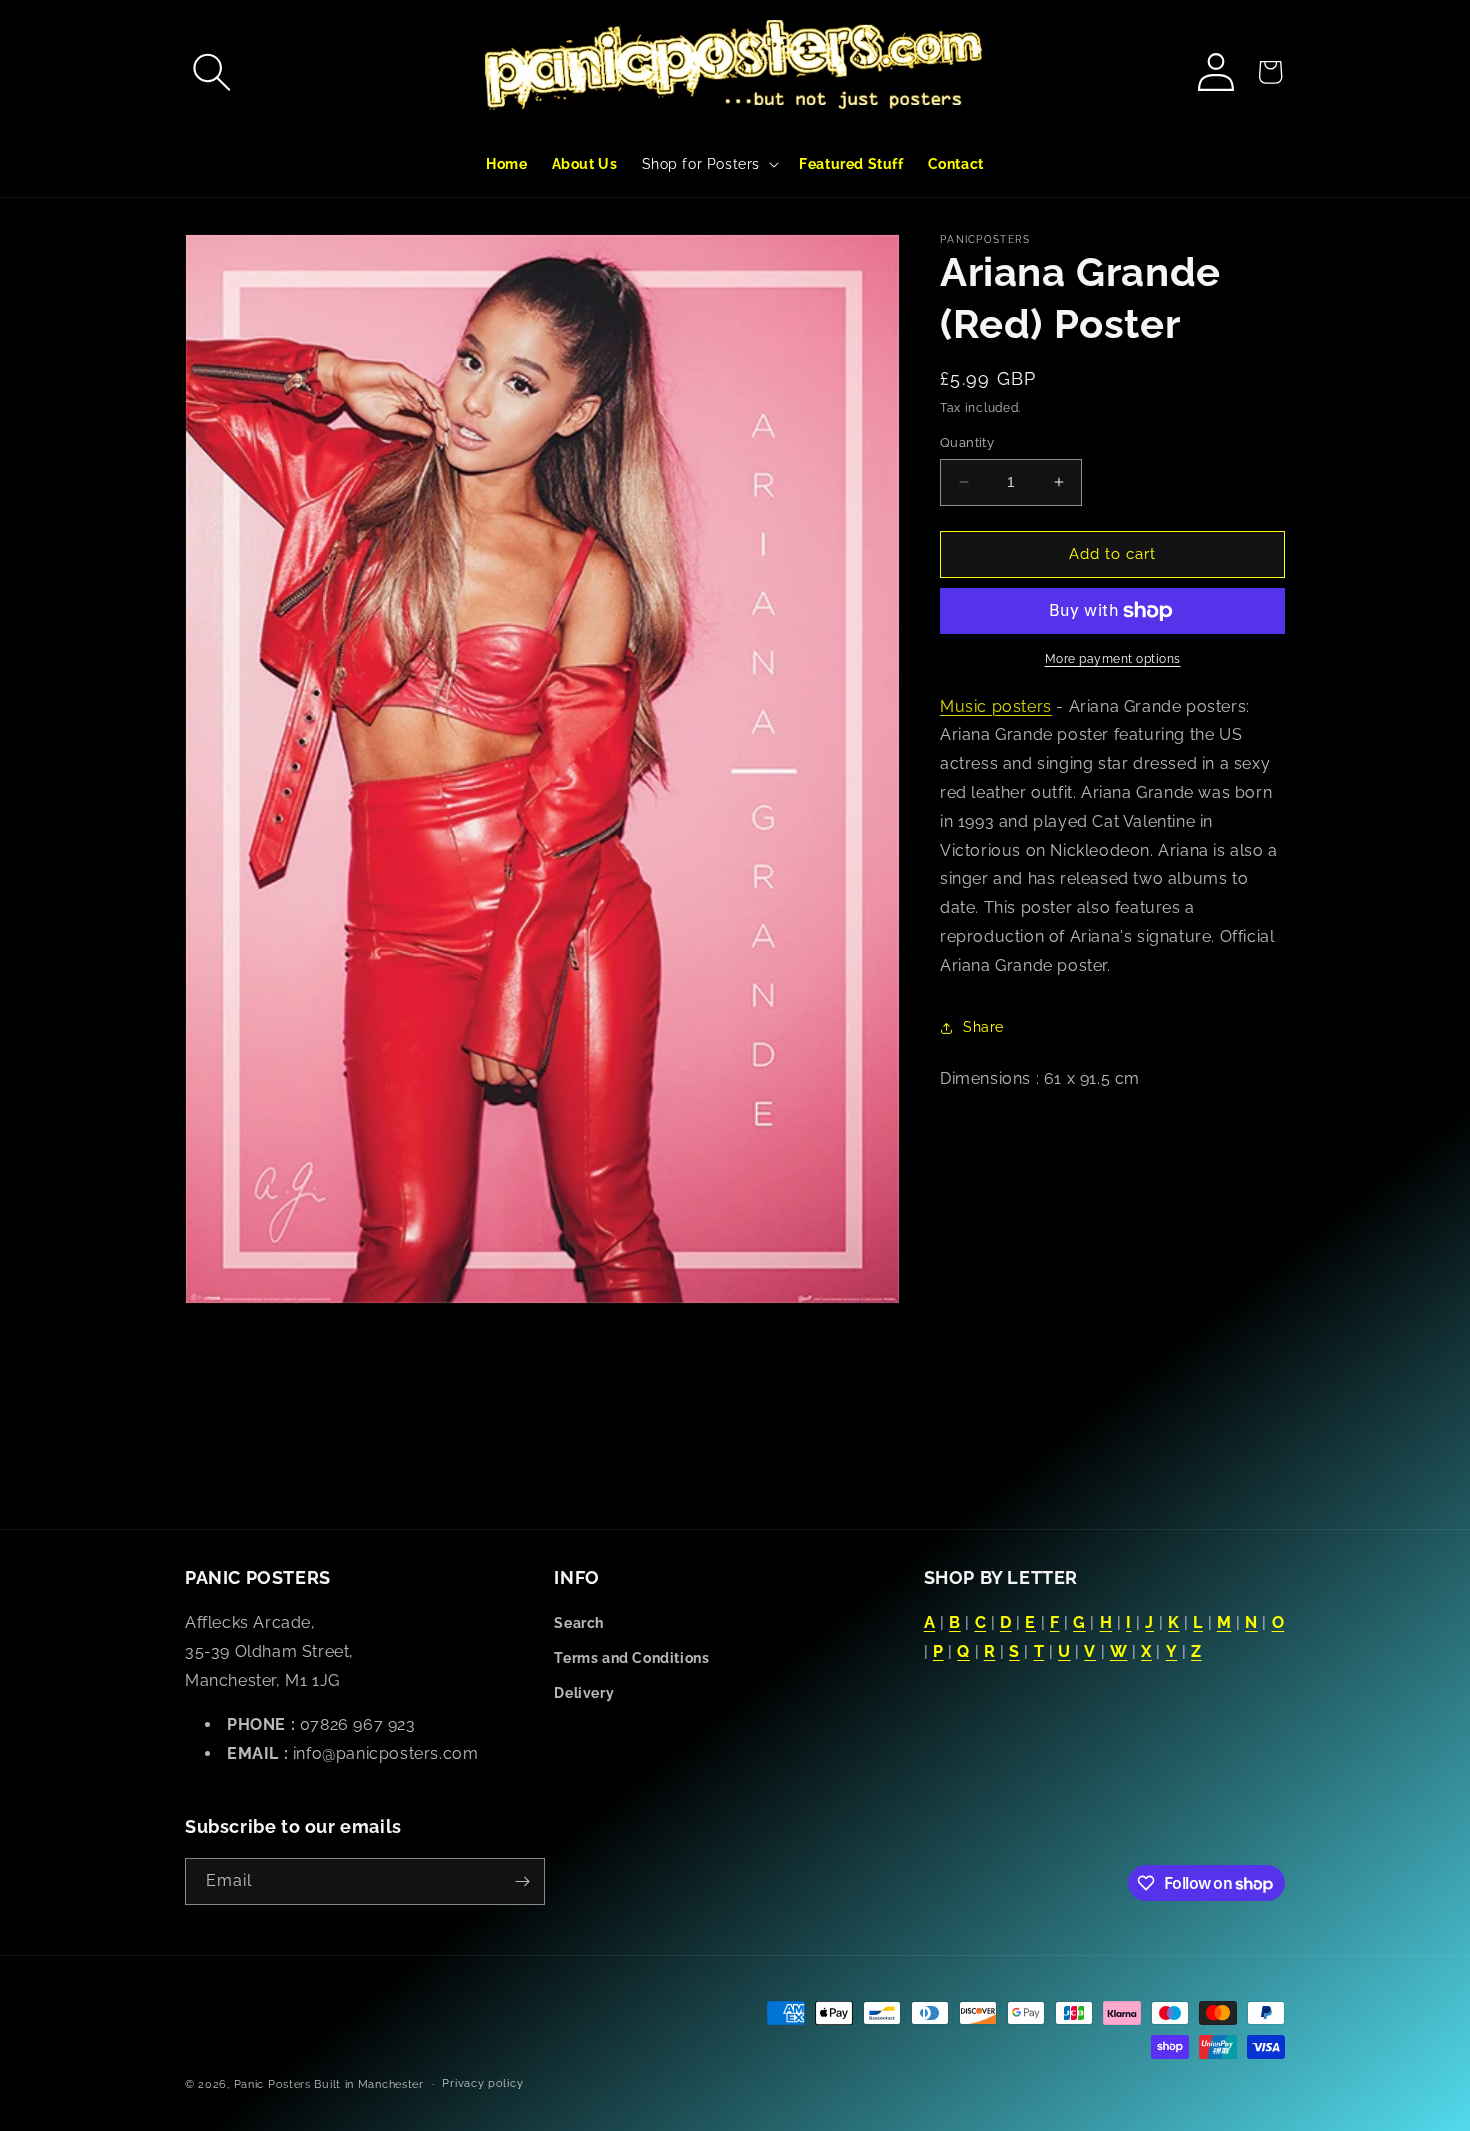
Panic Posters (272, 2084)
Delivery (584, 1693)
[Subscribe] (522, 1881)
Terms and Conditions (631, 1658)
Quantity (967, 442)
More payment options (1113, 659)
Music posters (996, 706)
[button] (212, 72)
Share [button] (983, 1027)
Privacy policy (482, 2083)
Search (579, 1623)
